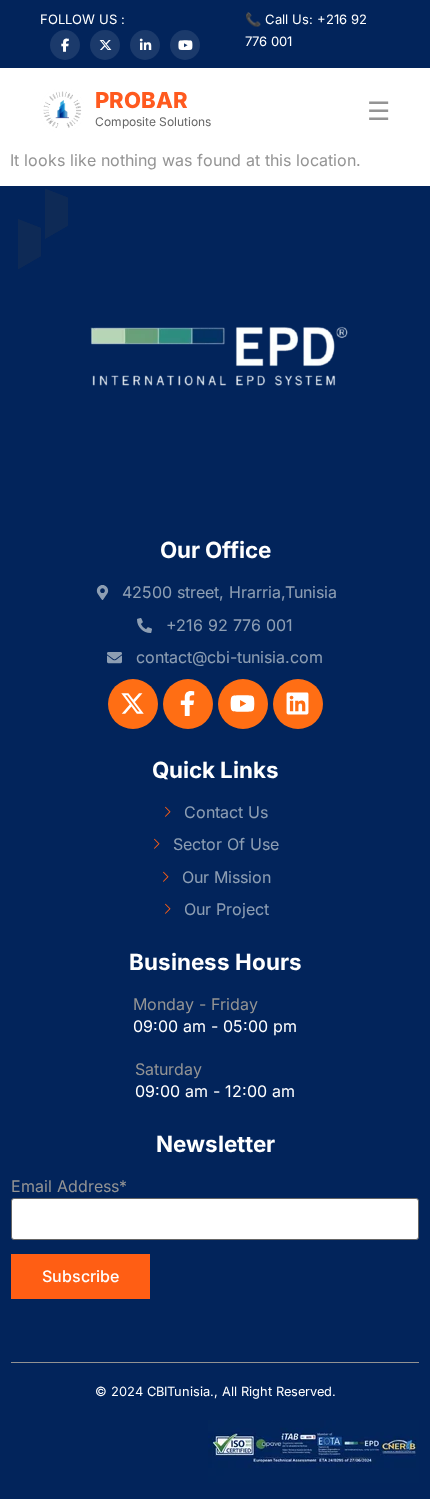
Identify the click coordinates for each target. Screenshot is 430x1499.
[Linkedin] (298, 704)
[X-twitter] (133, 704)
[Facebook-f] (188, 704)
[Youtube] (243, 704)
